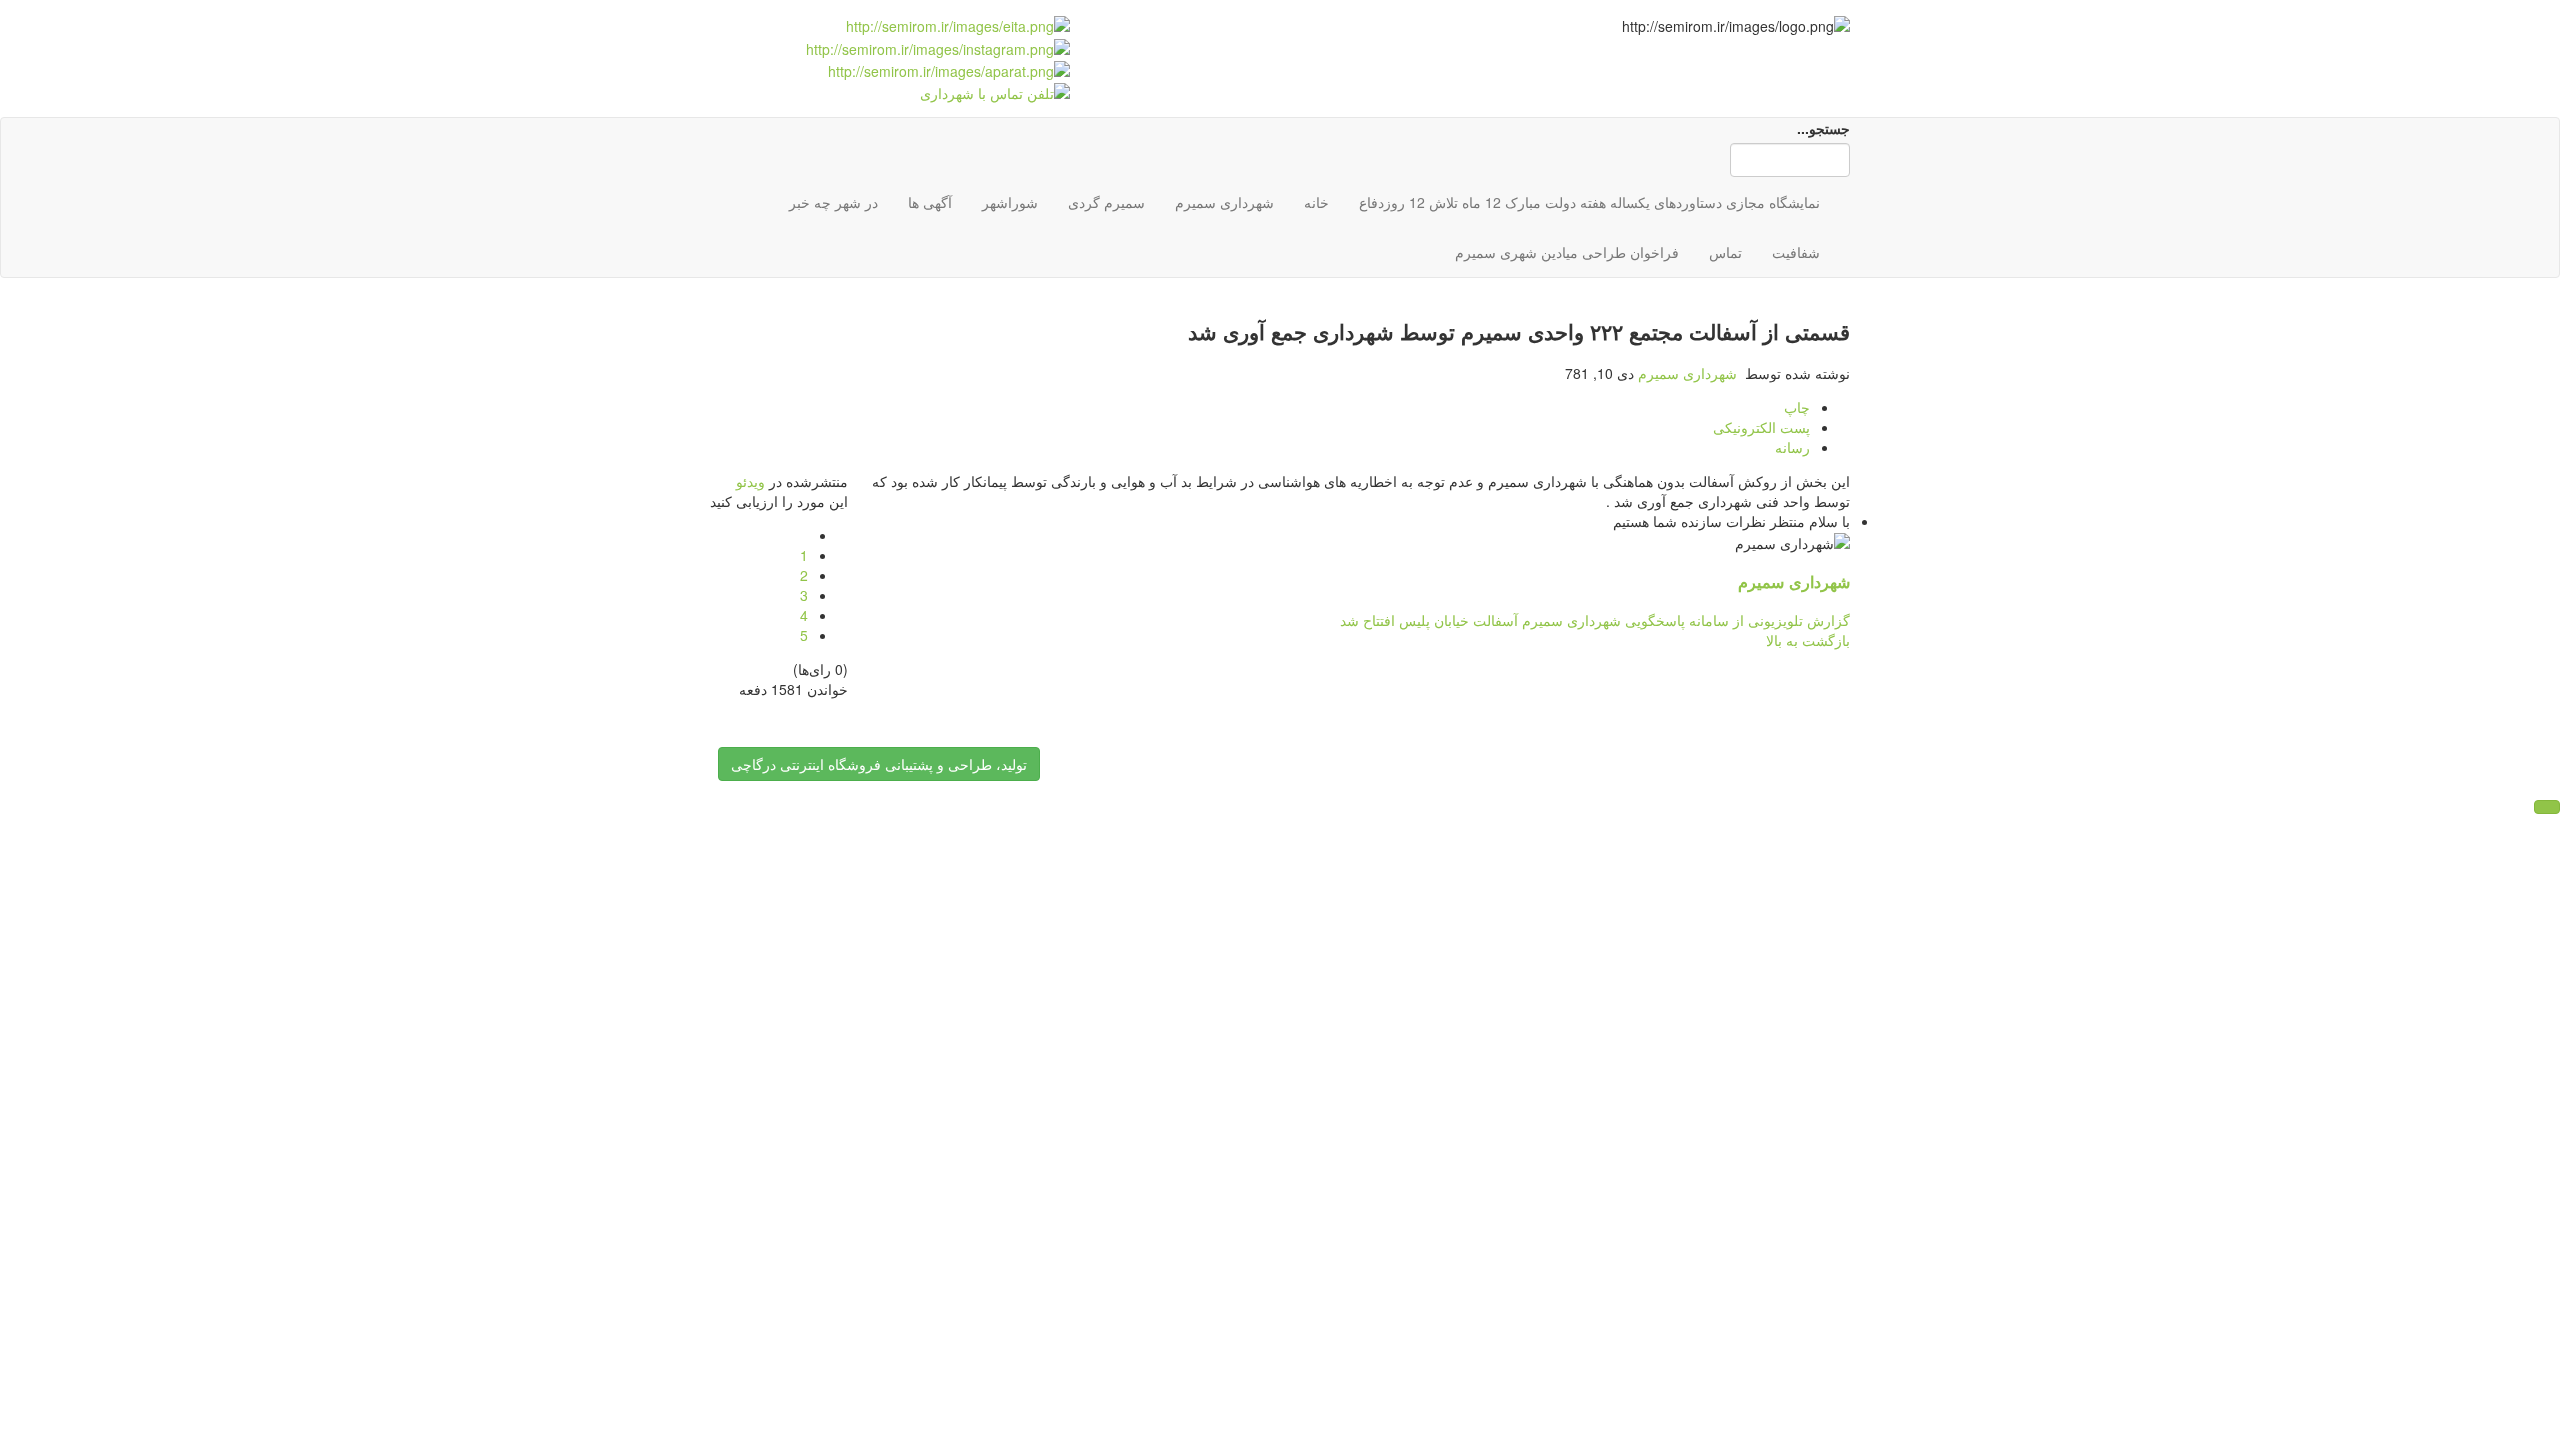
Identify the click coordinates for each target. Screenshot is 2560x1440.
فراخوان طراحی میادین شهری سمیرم (1567, 252)
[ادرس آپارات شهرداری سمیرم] (947, 69)
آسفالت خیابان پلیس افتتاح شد (1429, 620)
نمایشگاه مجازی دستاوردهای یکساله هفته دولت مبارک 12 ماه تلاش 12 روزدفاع (1589, 202)
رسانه (1792, 447)
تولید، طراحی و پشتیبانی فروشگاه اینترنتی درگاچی (879, 764)
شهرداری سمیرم (1224, 202)
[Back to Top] (2547, 807)
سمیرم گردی (1106, 202)
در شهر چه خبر (833, 202)
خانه (1316, 202)
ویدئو (750, 481)
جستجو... (1823, 128)
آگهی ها (930, 202)
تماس (1725, 252)
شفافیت (1796, 252)
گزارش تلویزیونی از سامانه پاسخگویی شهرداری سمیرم (1684, 620)
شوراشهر (1010, 202)
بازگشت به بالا (1808, 640)
